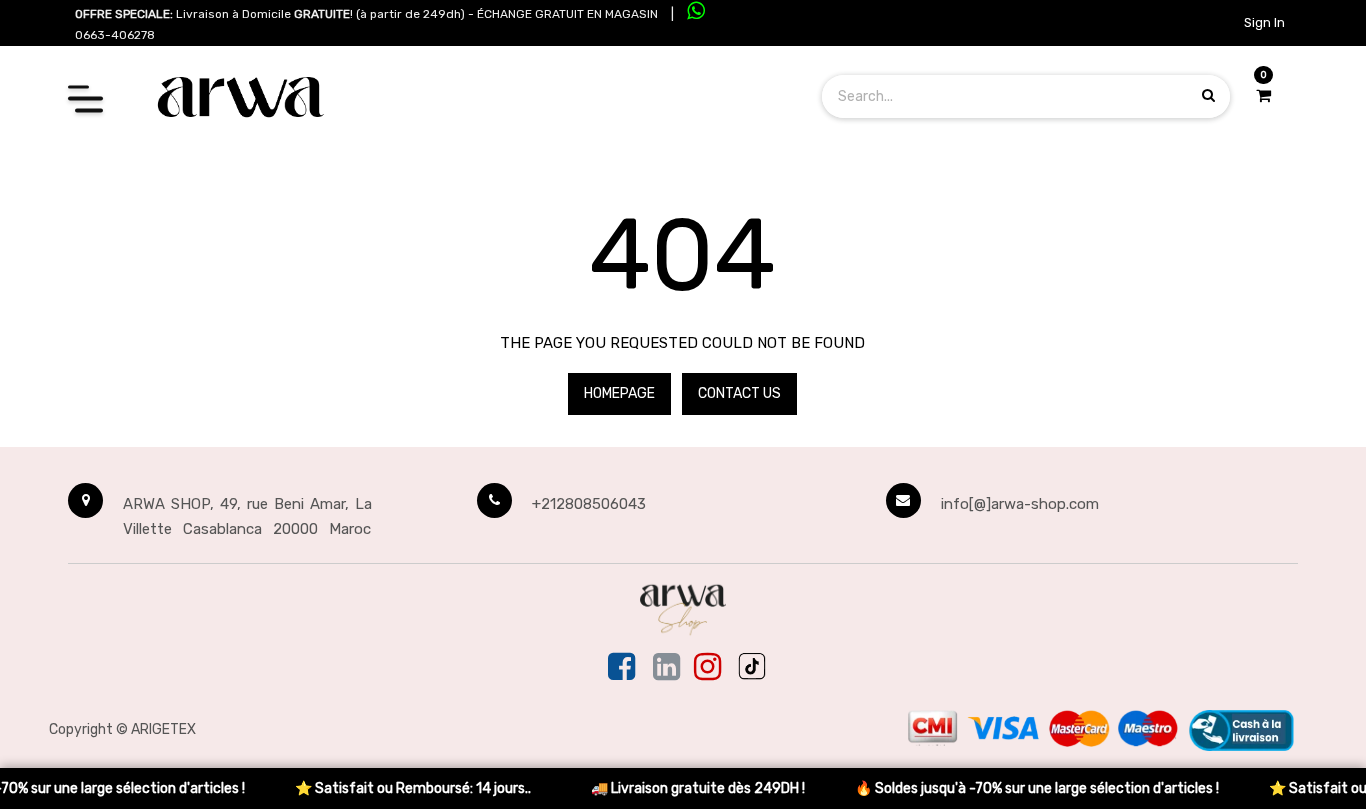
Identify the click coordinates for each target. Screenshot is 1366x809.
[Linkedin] (666, 668)
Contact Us (739, 393)
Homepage (619, 393)
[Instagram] (707, 668)
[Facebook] (623, 668)
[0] (1263, 96)
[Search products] (1208, 95)
